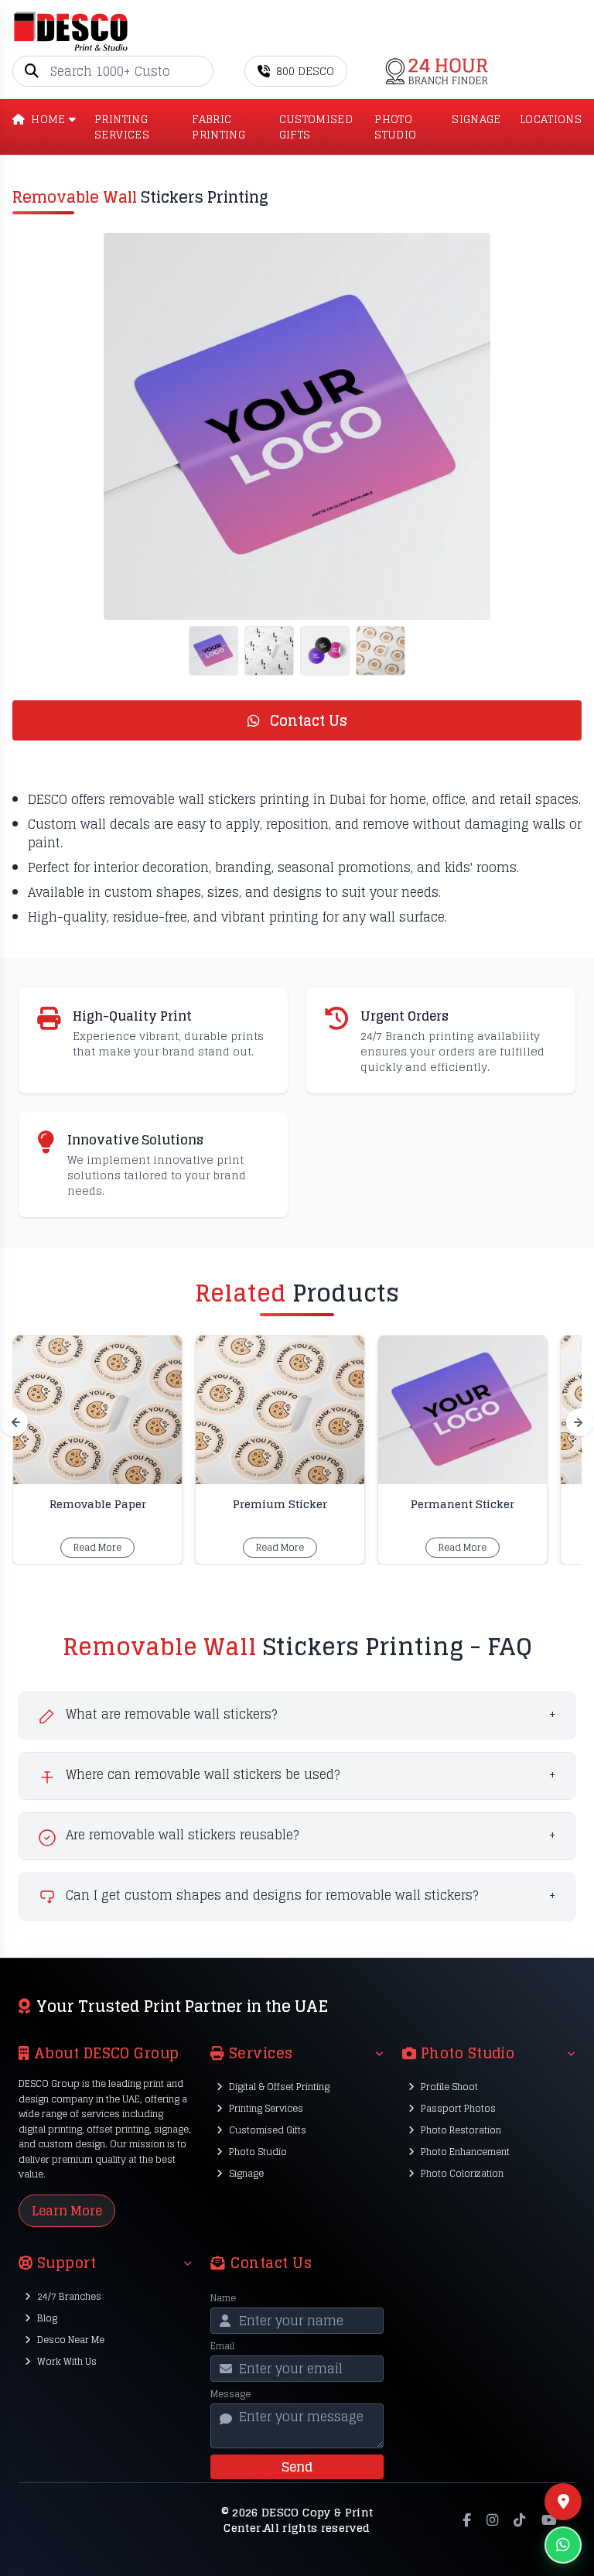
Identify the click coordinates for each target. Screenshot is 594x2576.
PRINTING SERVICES (122, 127)
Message (230, 2394)
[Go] (201, 71)
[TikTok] (519, 2520)
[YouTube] (549, 2520)
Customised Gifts (268, 2130)
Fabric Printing (218, 127)
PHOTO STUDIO (395, 127)
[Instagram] (492, 2520)
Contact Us (307, 720)
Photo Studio (258, 2152)
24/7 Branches (69, 2296)
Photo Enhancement (465, 2152)
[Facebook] (467, 2520)
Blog (47, 2318)
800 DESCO (305, 71)
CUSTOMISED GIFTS (316, 127)
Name (223, 2298)
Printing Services (266, 2108)
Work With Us (67, 2361)
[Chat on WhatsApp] (563, 2545)
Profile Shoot (449, 2087)
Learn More (67, 2211)
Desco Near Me (71, 2340)
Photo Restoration (461, 2130)
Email (222, 2346)
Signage (246, 2173)
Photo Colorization (462, 2173)
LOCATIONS (551, 120)
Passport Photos (458, 2108)
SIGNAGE (476, 120)
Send (297, 2467)
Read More (97, 1547)
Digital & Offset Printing (279, 2087)
